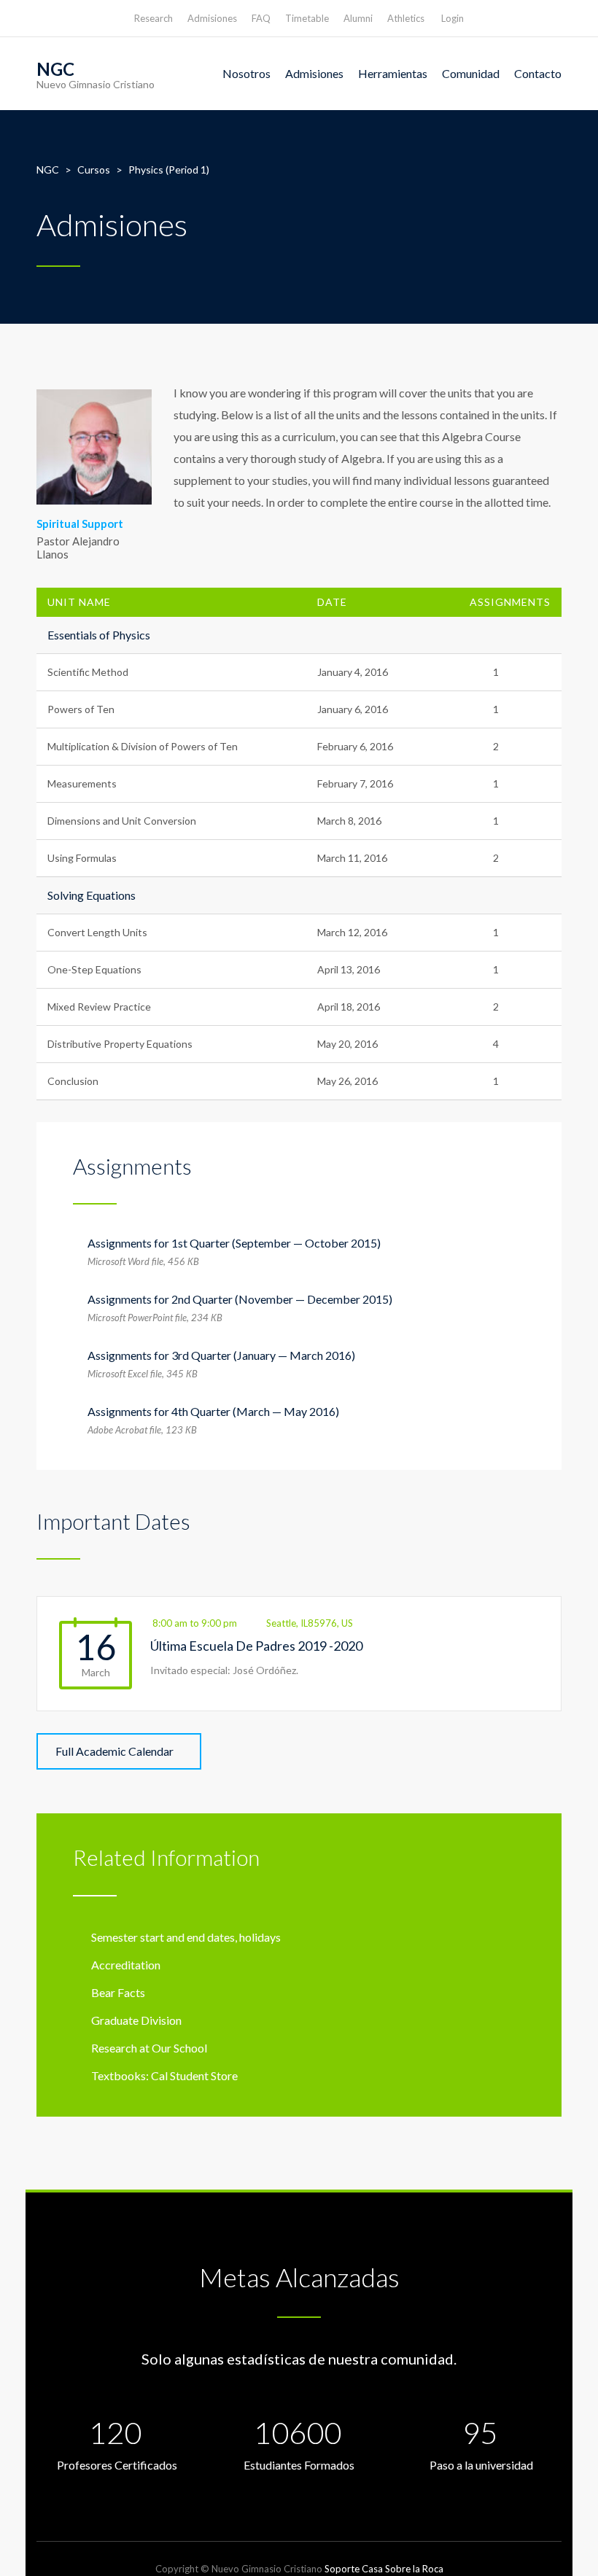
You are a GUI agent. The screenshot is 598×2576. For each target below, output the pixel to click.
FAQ (261, 18)
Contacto (538, 73)
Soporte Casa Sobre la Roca (384, 2569)
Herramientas (393, 73)
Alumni (358, 18)
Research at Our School (149, 2048)
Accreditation (126, 1965)
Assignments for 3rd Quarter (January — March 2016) (221, 1355)
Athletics (406, 18)
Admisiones (212, 18)
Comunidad (471, 73)
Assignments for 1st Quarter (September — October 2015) (234, 1243)
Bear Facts (118, 1992)
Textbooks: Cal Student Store (164, 2075)
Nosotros (246, 73)
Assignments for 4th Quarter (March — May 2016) (213, 1411)
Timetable (307, 18)
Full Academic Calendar (114, 1751)
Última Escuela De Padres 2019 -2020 (256, 1646)
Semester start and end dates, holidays (186, 1937)
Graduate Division (136, 2020)
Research (154, 18)
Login (453, 18)
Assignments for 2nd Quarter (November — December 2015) (240, 1299)
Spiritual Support (80, 524)
